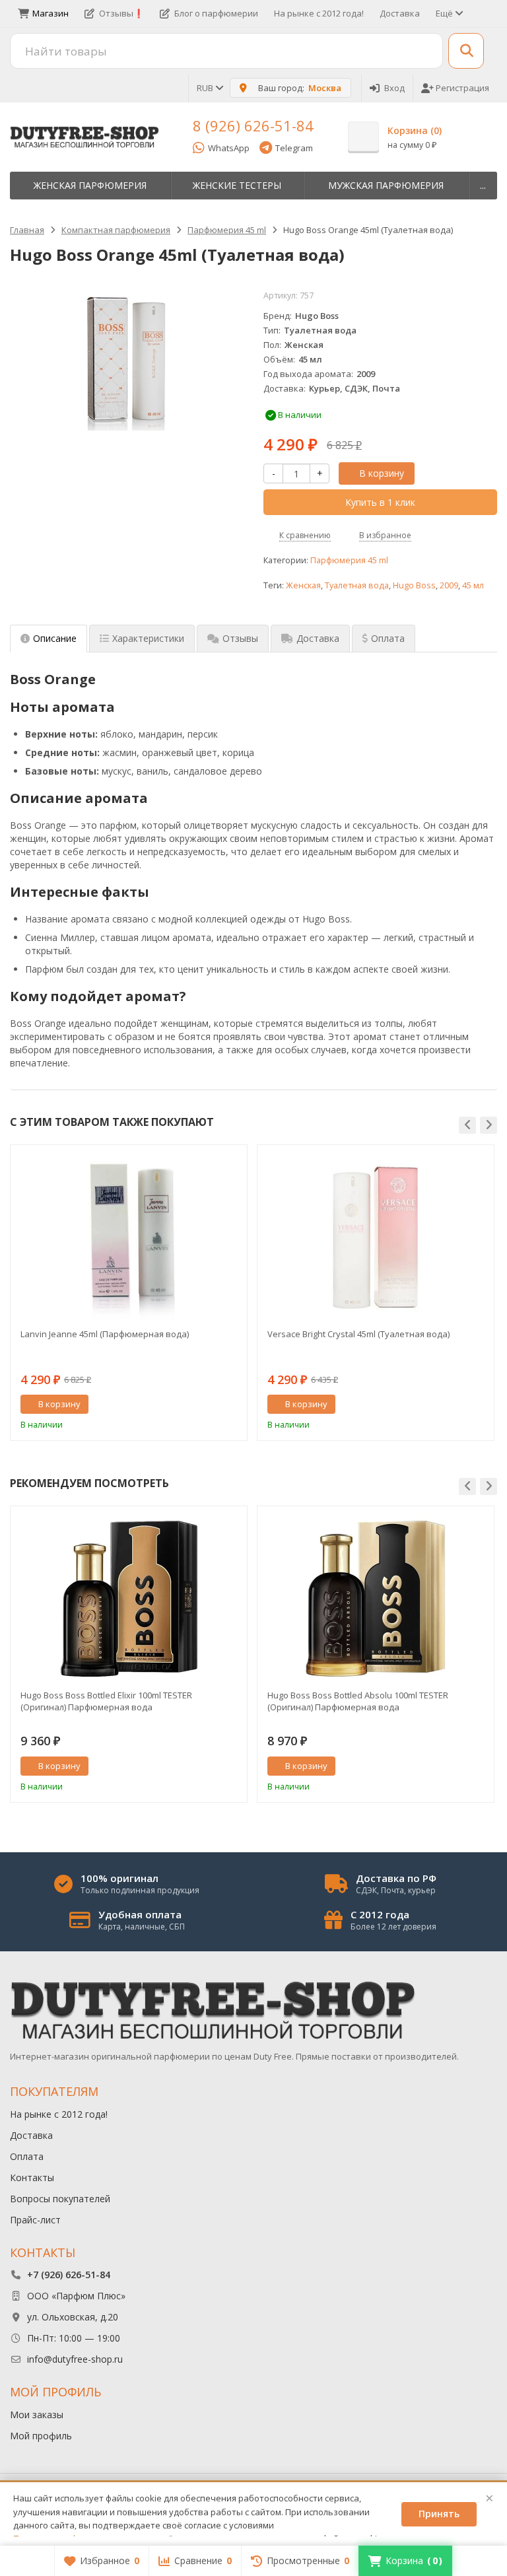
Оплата (27, 2156)
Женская (303, 585)
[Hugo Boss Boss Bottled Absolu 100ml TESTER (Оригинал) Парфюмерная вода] (376, 1599)
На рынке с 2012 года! (319, 13)
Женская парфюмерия (90, 185)
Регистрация (462, 88)
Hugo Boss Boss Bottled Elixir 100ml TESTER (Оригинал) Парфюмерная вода (106, 1701)
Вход (394, 88)
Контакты (32, 2177)
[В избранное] (232, 1405)
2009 (449, 585)
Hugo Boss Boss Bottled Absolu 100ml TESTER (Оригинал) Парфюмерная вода (358, 1701)
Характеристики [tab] (148, 638)
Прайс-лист (35, 2220)
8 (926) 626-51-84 (253, 125)
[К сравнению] (213, 1405)
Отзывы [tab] (240, 638)
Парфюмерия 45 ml (349, 560)
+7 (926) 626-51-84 (69, 2275)
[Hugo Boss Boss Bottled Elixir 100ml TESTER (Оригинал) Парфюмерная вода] (129, 1599)
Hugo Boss (414, 585)
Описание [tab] (55, 638)
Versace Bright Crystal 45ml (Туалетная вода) (358, 1334)
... (483, 185)
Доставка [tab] (318, 638)
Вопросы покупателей (60, 2199)
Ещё (445, 13)
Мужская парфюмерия (386, 185)
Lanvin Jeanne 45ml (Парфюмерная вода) (105, 1334)
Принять (439, 2514)
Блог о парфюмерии (216, 13)
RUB (206, 88)
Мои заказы (37, 2415)
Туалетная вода (357, 585)
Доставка (400, 13)
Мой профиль (41, 2436)
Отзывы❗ (121, 13)
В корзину (382, 473)
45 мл (473, 585)
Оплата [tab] (388, 638)
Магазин (51, 13)
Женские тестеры (237, 185)
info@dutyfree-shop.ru (75, 2359)
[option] (129, 1293)
